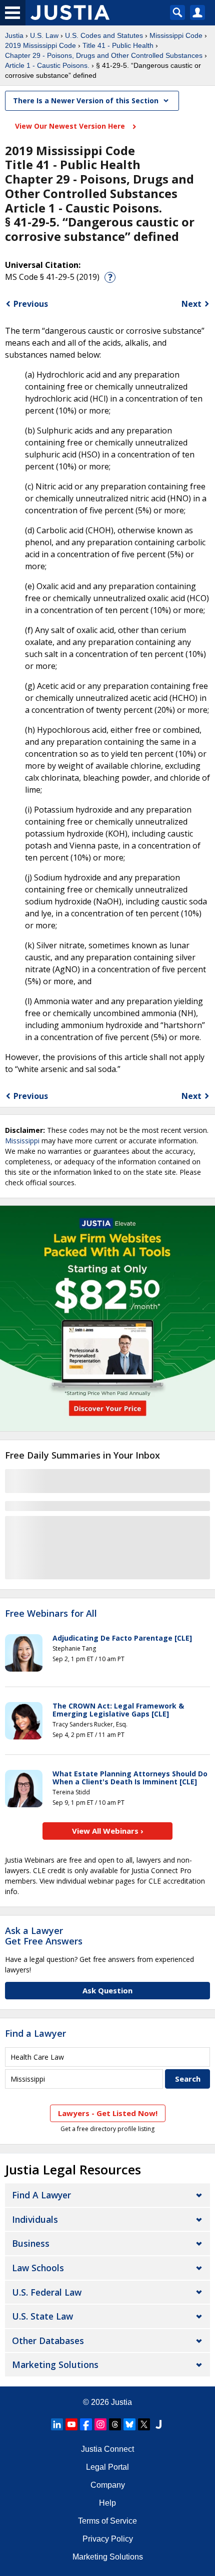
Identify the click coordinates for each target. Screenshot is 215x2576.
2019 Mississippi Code (40, 45)
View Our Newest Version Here (71, 126)
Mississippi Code (176, 35)
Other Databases (48, 2341)
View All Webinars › (108, 1831)
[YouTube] (71, 2424)
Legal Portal (107, 2467)
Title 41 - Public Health (118, 45)
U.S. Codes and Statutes (104, 35)
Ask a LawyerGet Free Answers (44, 1936)
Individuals (35, 2219)
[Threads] (115, 2424)
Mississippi (22, 1141)
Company (108, 2485)
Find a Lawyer (35, 2033)
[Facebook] (86, 2424)
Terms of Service (107, 2521)
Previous (31, 304)
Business (31, 2243)
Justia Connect (107, 2449)
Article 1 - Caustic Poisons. (47, 65)
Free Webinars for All (51, 1614)
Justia (14, 35)
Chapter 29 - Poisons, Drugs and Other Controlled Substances (104, 55)
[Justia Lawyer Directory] (158, 2424)
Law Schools (38, 2268)
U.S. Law (44, 35)
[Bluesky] (129, 2424)
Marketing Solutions (55, 2364)
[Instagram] (100, 2424)
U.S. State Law (42, 2316)
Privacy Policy (108, 2539)
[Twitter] (144, 2424)
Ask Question (107, 1990)
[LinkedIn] (57, 2424)
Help (107, 2503)
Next (191, 304)
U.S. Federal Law (47, 2292)
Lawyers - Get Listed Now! (108, 2113)
